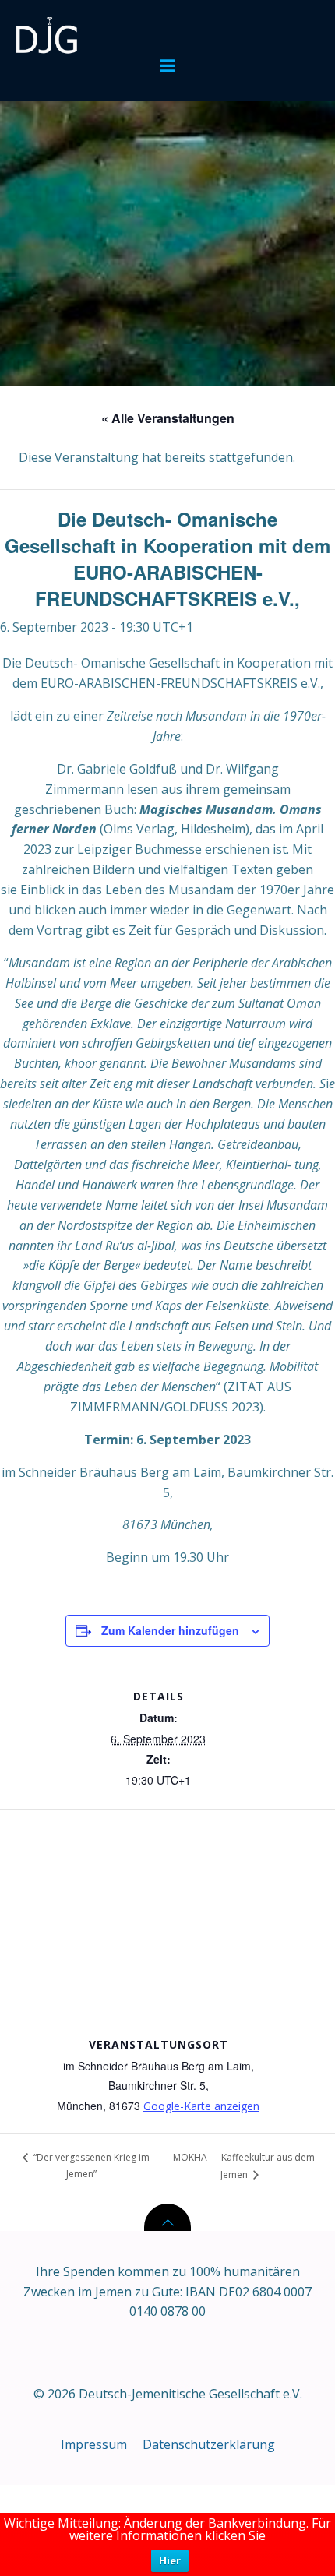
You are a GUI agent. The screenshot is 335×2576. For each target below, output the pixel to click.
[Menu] (167, 66)
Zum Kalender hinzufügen (170, 1630)
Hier (170, 2560)
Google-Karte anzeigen (201, 2106)
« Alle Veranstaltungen (168, 418)
